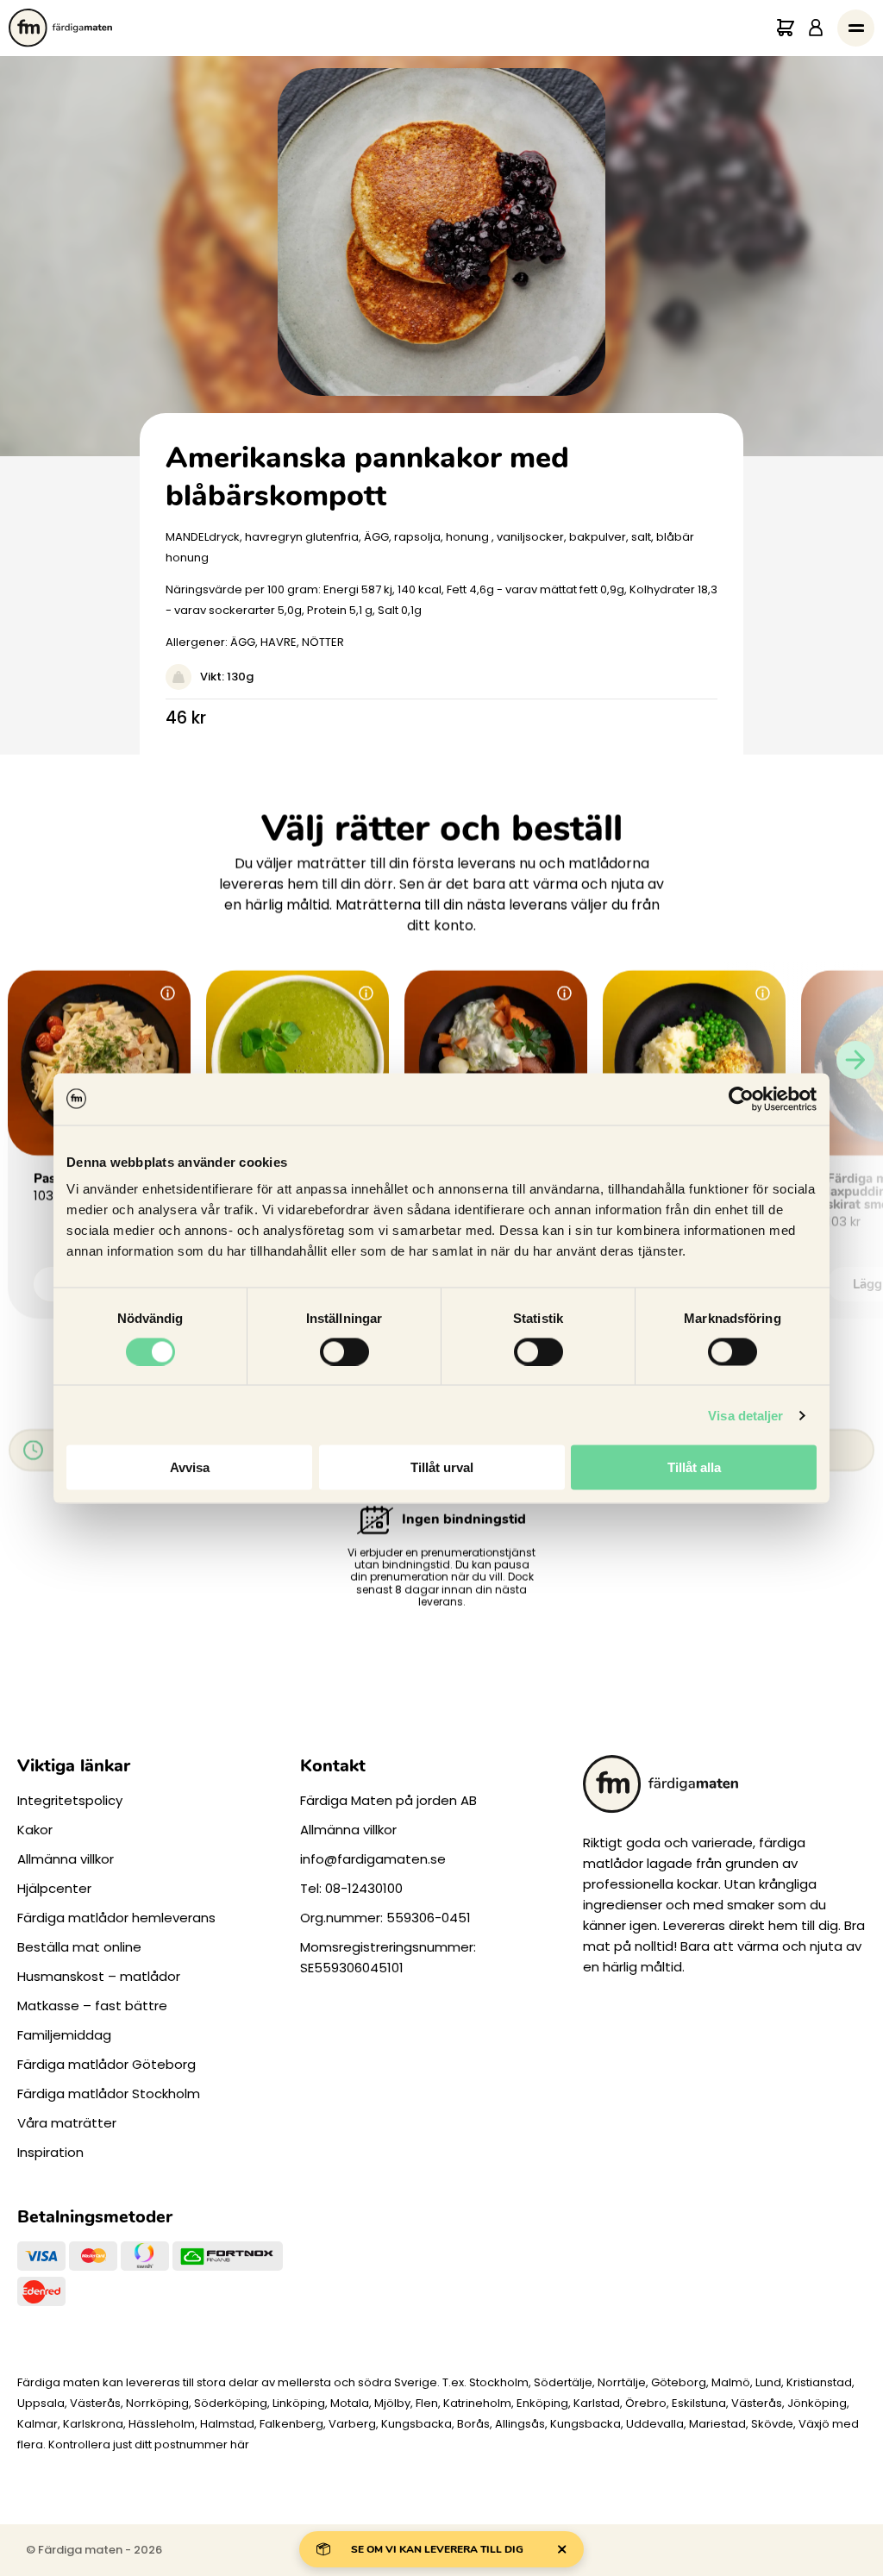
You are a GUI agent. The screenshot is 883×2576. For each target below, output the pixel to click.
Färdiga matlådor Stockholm (109, 2093)
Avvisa (190, 1467)
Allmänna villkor (66, 1859)
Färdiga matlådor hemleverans (116, 1918)
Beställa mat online (79, 1947)
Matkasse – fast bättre (92, 2006)
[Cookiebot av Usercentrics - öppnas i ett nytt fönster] (741, 1099)
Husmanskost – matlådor (99, 1976)
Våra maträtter (67, 2123)
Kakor (35, 1830)
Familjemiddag (64, 2035)
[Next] (855, 1059)
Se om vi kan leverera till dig (437, 2549)
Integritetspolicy (70, 1800)
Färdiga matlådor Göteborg (106, 2064)
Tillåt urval (442, 1467)
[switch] (344, 1351)
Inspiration (50, 2152)
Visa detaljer (745, 1415)
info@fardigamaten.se (373, 1859)
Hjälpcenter (54, 1888)
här (240, 2444)
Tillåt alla (694, 1467)
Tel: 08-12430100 (351, 1888)
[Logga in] (816, 28)
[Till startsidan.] (60, 28)
